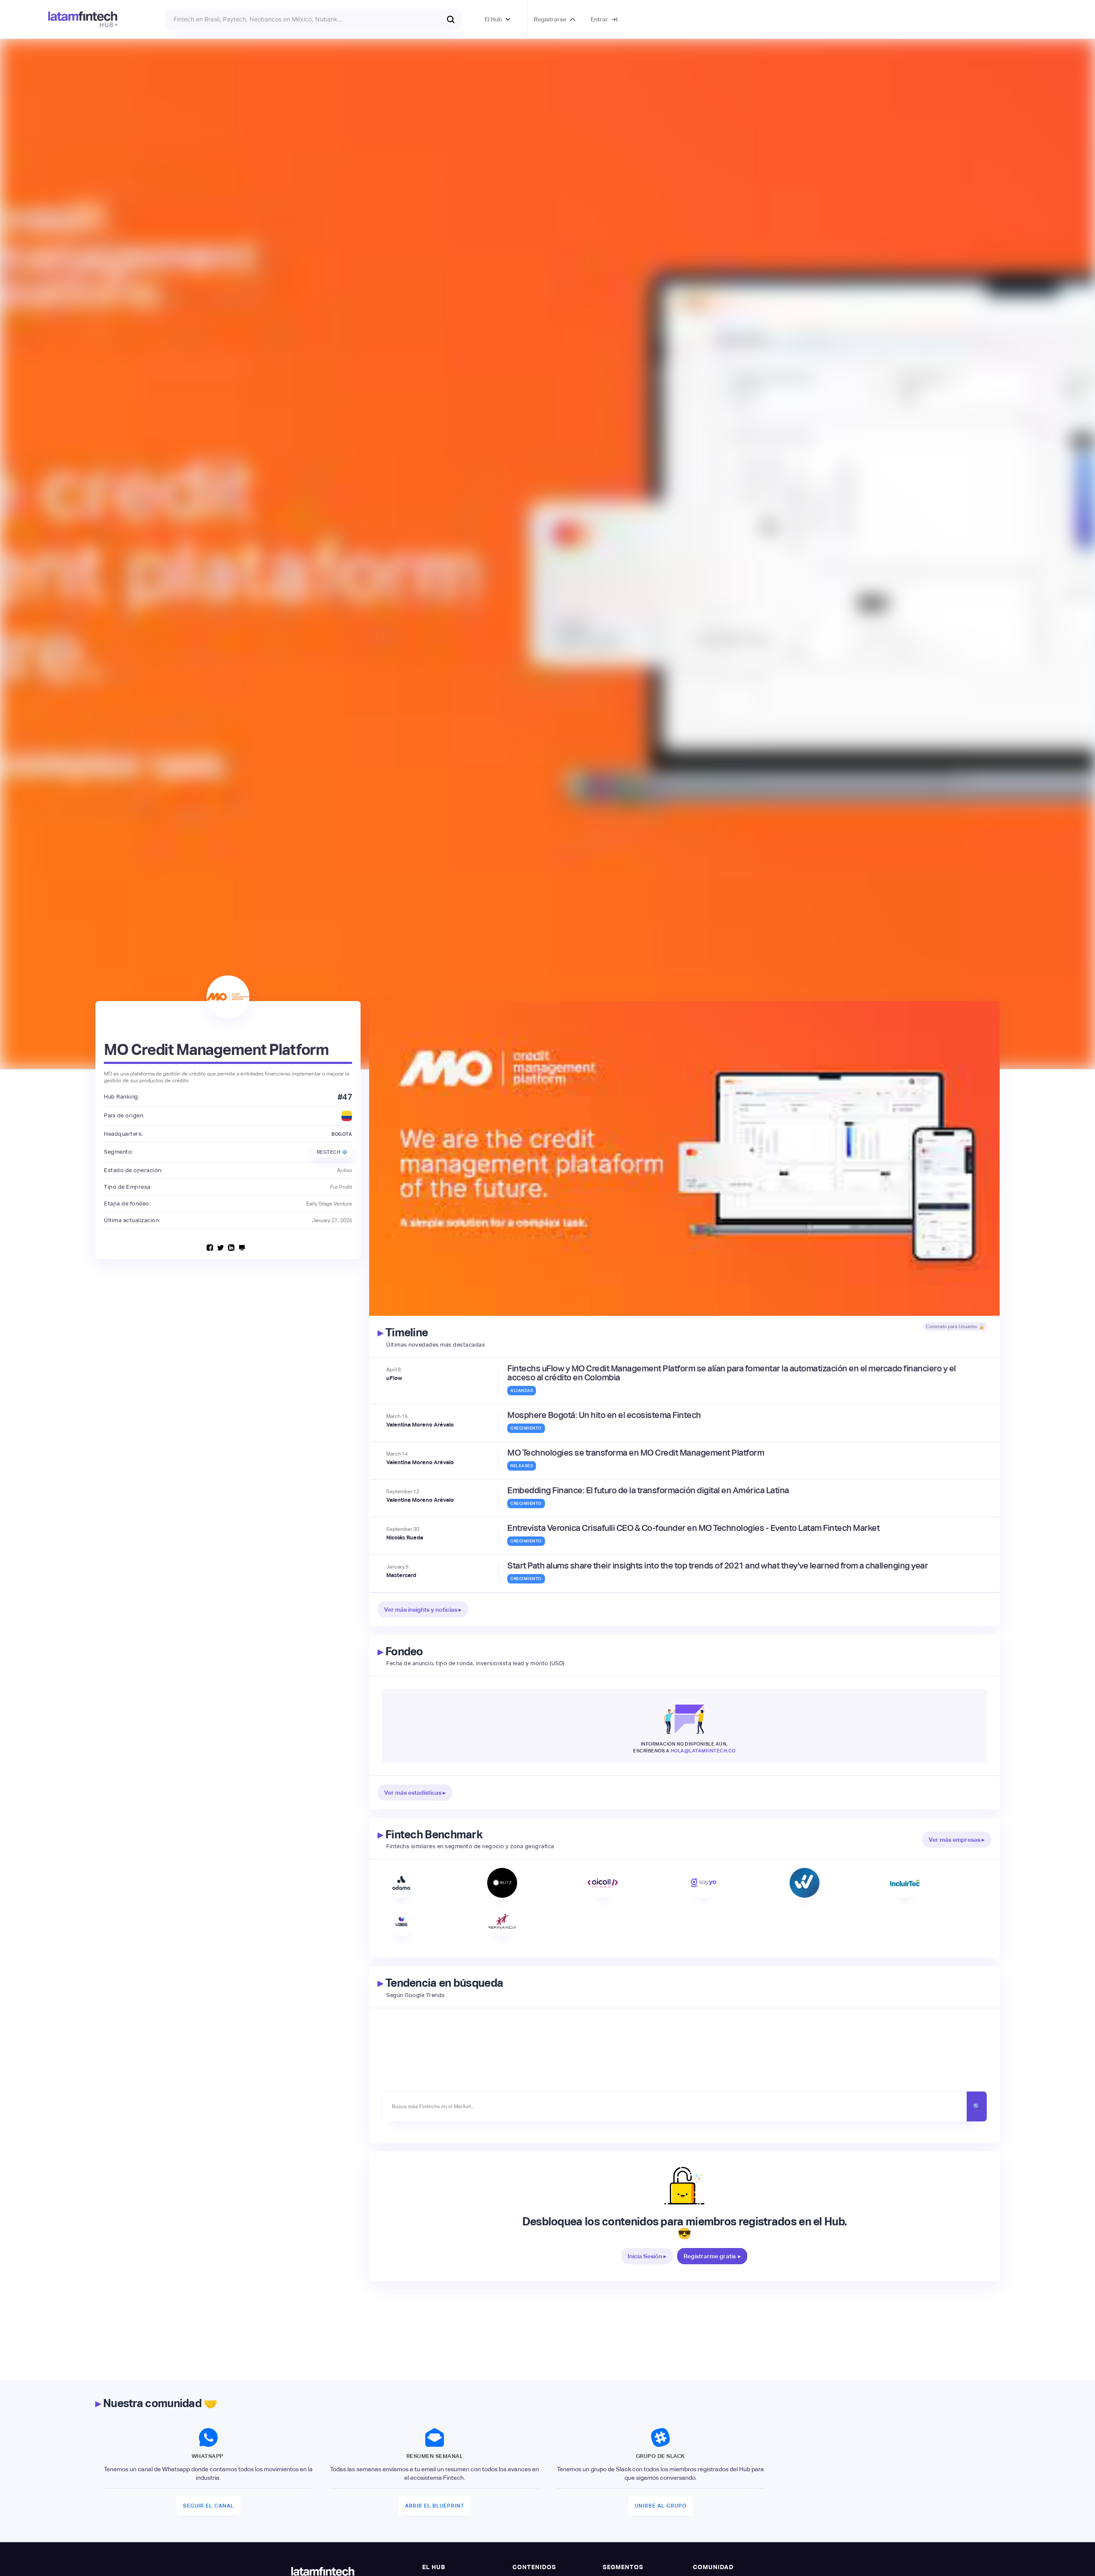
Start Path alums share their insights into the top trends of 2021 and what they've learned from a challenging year (718, 1566)
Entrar (599, 19)
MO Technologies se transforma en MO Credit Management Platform (636, 1453)
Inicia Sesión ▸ (647, 2256)
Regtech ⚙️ (333, 1152)
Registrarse (550, 19)
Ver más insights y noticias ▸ (423, 1610)
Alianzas (522, 1390)
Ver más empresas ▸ (957, 1840)
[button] (498, 19)
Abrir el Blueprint (435, 2506)
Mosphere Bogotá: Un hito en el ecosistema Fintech (604, 1415)
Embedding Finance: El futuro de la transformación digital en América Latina (648, 1490)
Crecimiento (526, 1428)
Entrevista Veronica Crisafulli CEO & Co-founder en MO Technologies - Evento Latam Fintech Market (693, 1528)
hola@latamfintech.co (703, 1751)
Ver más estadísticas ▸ (415, 1793)
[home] (83, 19)
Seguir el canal (209, 2506)
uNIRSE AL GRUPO (661, 2506)
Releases (522, 1466)
